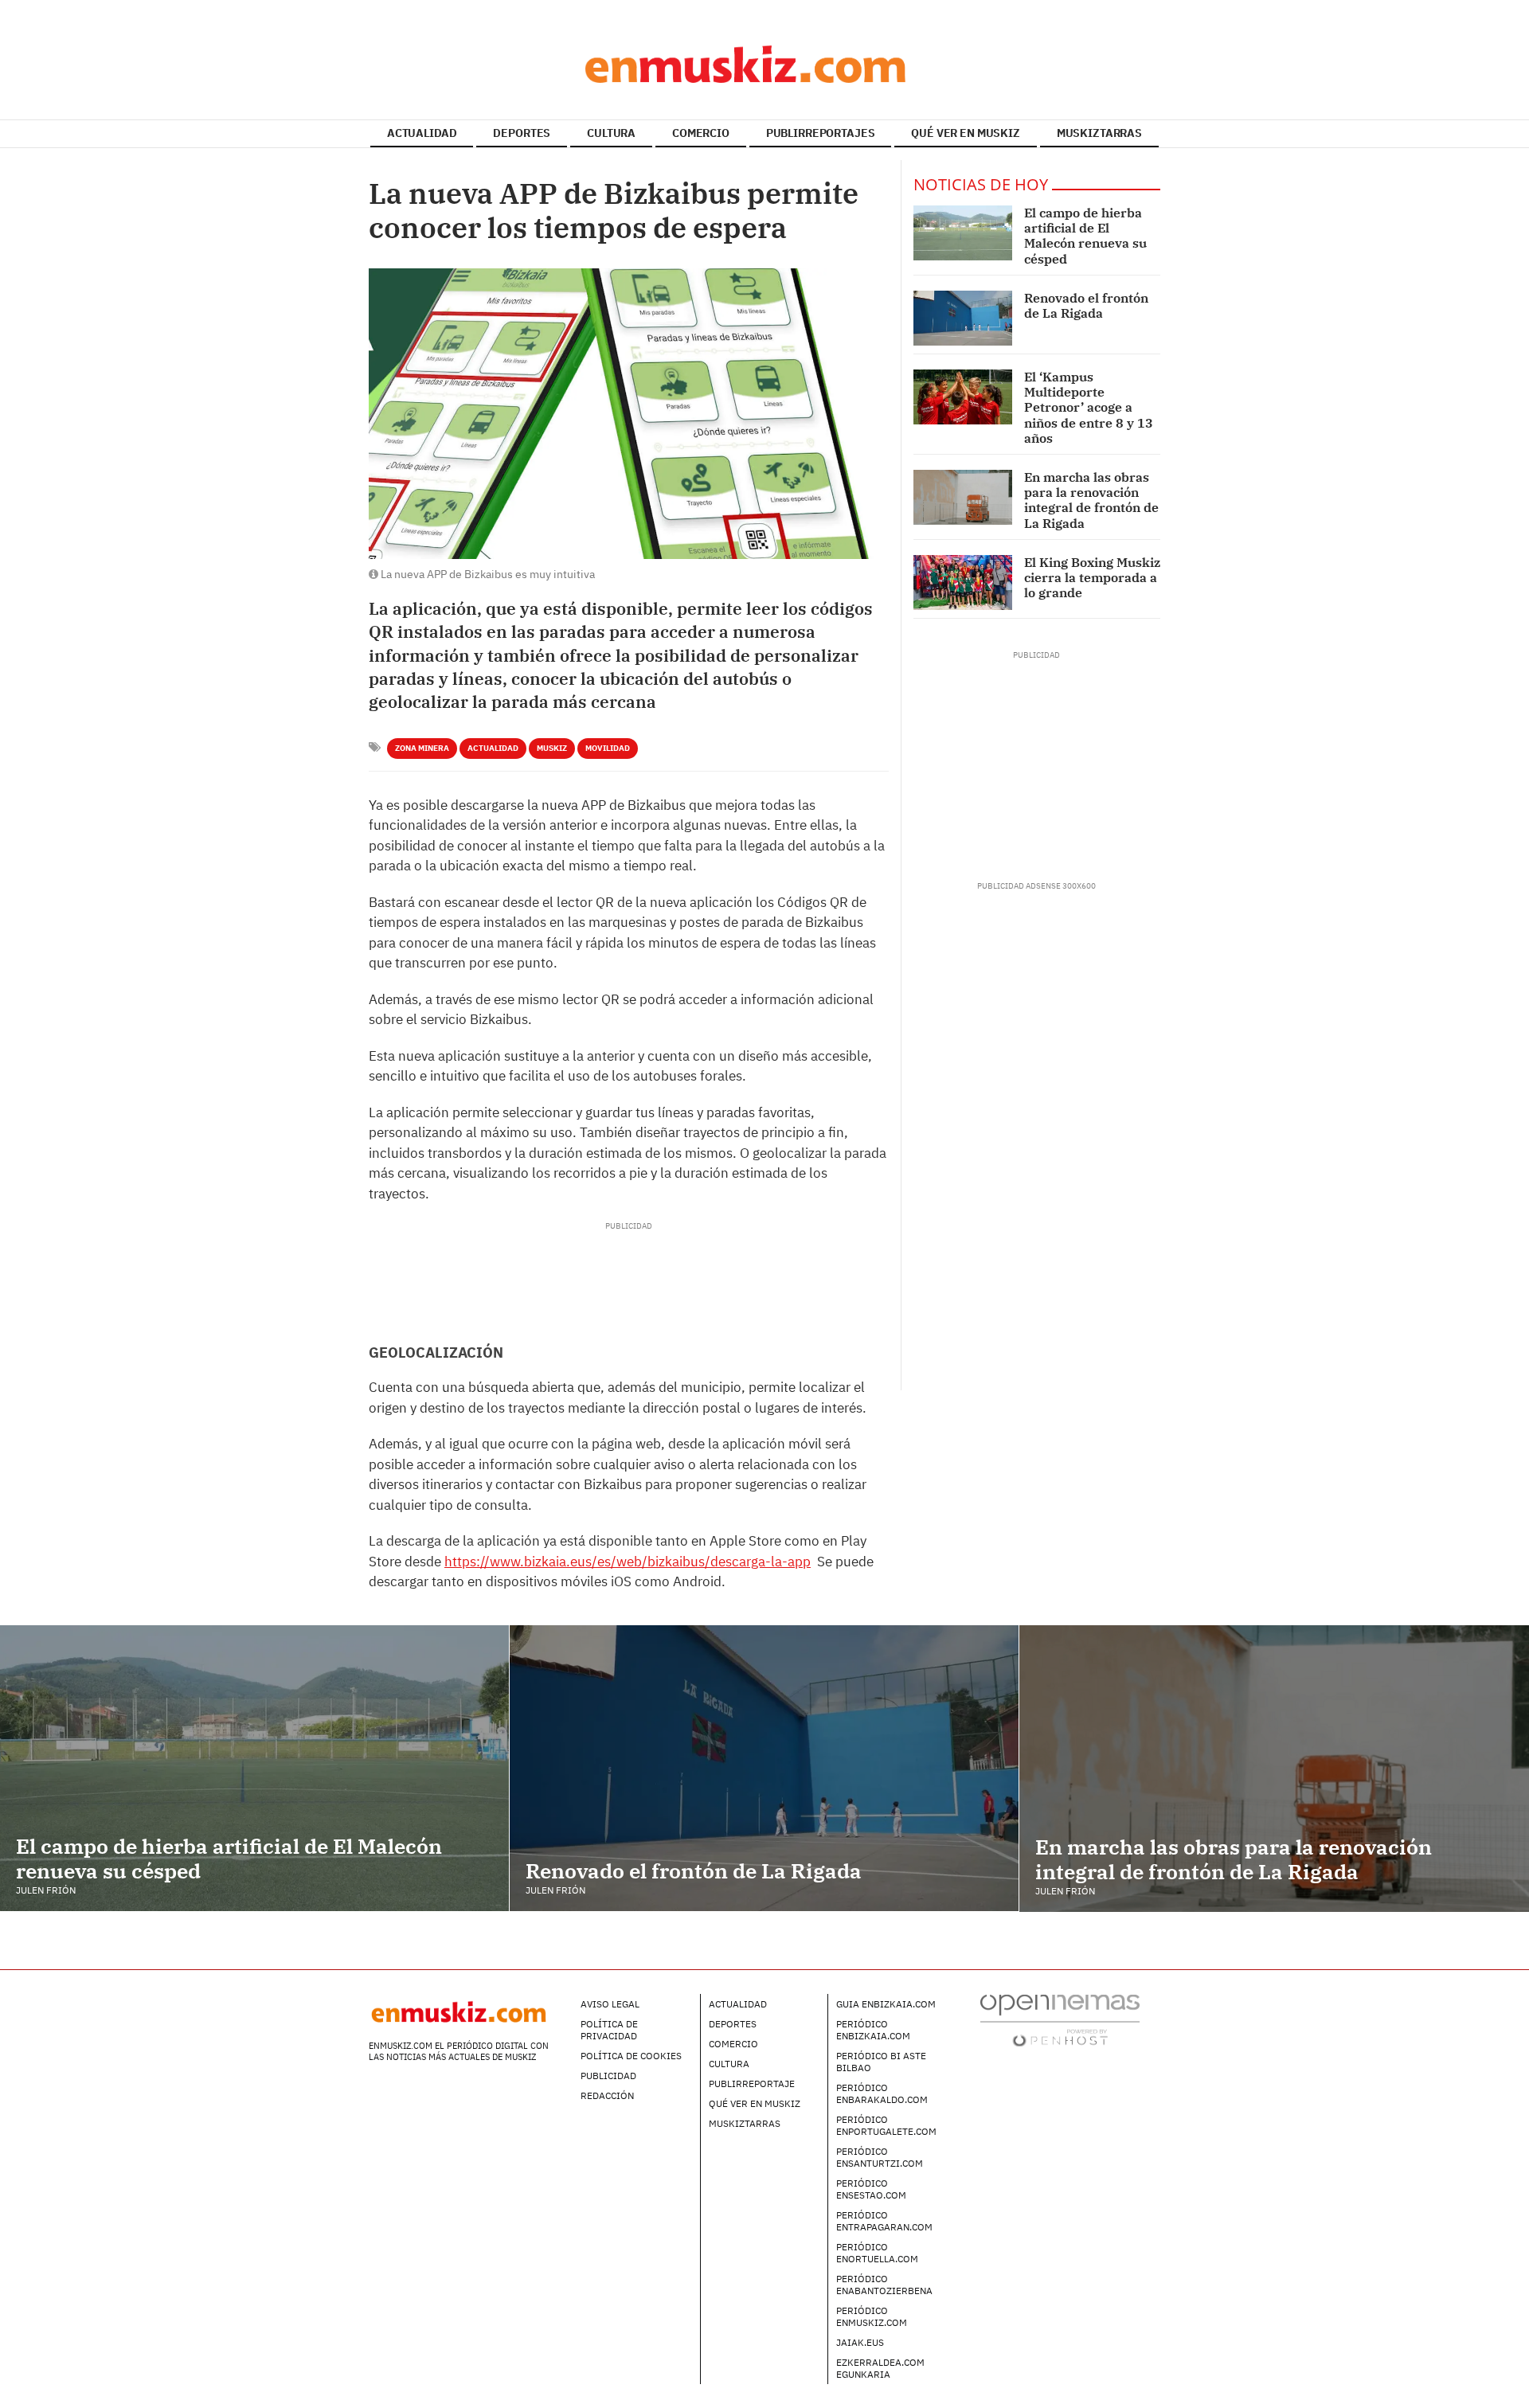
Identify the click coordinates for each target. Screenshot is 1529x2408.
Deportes (733, 2024)
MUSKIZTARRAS (1099, 133)
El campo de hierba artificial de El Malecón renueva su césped (1085, 236)
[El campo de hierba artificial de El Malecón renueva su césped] (963, 233)
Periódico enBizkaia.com (873, 2030)
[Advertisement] (628, 1268)
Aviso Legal (610, 2004)
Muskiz (552, 748)
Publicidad (608, 2076)
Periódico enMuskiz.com (872, 2316)
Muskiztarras (745, 2123)
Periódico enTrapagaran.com (884, 2221)
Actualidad (493, 748)
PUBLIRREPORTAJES (821, 133)
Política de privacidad (609, 2030)
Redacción (607, 2095)
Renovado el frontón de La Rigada (1086, 305)
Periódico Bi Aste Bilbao (881, 2062)
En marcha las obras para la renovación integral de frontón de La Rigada (1091, 500)
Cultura (729, 2064)
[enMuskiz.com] (764, 64)
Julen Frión (46, 1890)
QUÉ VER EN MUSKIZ (966, 133)
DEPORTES (522, 133)
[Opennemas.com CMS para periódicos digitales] (1060, 2019)
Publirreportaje (752, 2084)
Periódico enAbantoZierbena (884, 2285)
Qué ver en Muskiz (755, 2103)
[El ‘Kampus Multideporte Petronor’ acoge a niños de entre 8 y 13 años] (963, 397)
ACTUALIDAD (422, 133)
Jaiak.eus (860, 2342)
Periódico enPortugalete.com (886, 2125)
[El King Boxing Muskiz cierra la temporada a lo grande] (963, 582)
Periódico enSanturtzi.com (880, 2157)
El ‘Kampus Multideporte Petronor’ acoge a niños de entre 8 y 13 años (1089, 407)
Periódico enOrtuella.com (877, 2253)
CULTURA (611, 133)
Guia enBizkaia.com (886, 2004)
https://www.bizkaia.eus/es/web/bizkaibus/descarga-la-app (628, 1562)
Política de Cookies (631, 2056)
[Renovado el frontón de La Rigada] (963, 318)
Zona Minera (422, 748)
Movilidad (608, 748)
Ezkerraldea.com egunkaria (880, 2368)
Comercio (733, 2044)
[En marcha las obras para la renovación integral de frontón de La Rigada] (963, 497)
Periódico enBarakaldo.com (882, 2093)
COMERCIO (701, 133)
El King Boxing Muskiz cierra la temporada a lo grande (1092, 577)
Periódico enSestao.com (871, 2189)
